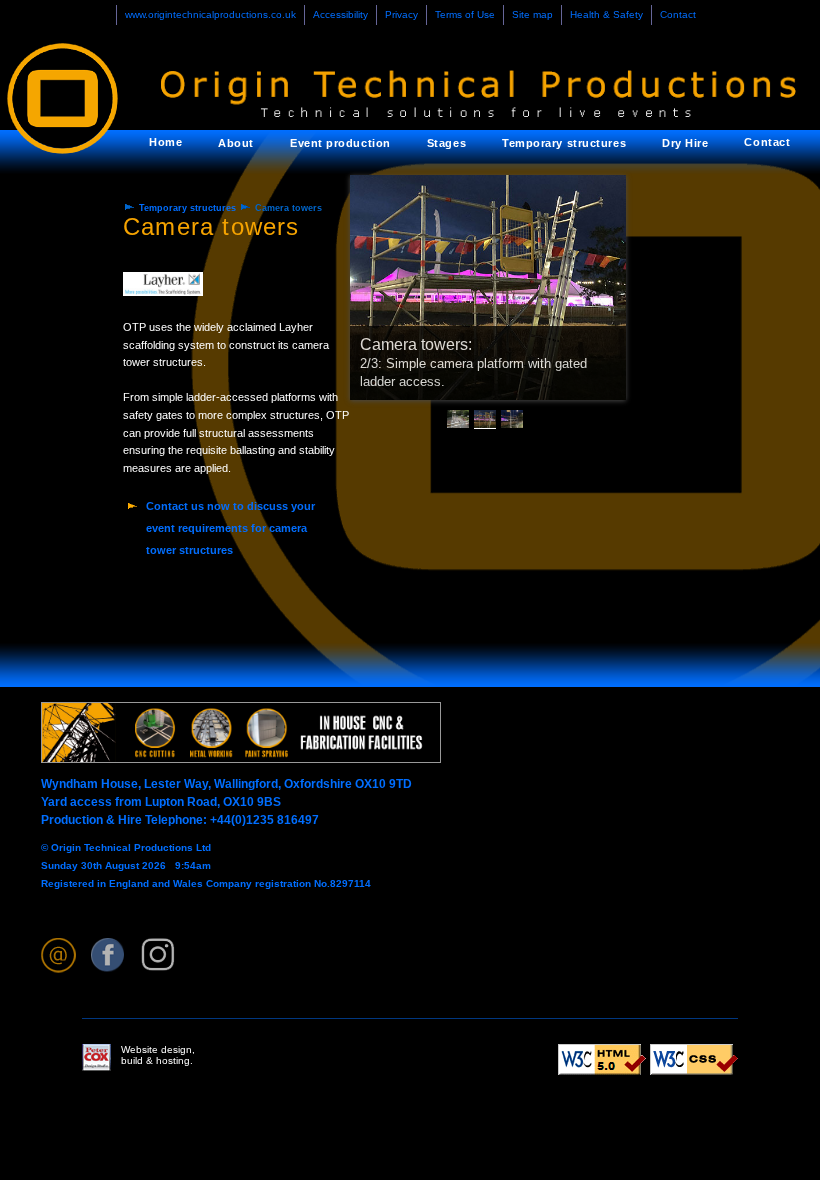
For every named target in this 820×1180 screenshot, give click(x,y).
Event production (340, 143)
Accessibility (340, 14)
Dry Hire (685, 143)
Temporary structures (564, 143)
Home (165, 142)
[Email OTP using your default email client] (58, 955)
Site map (532, 14)
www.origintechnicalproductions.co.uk (210, 14)
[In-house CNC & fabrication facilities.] (241, 759)
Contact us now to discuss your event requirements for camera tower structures (230, 528)
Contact (678, 14)
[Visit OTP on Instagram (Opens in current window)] (158, 955)
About (236, 143)
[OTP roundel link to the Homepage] (79, 87)
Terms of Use (465, 14)
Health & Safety (606, 14)
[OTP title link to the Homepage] (465, 87)
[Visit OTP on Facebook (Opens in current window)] (108, 955)
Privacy (401, 14)
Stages (446, 143)
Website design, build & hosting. (158, 1055)
